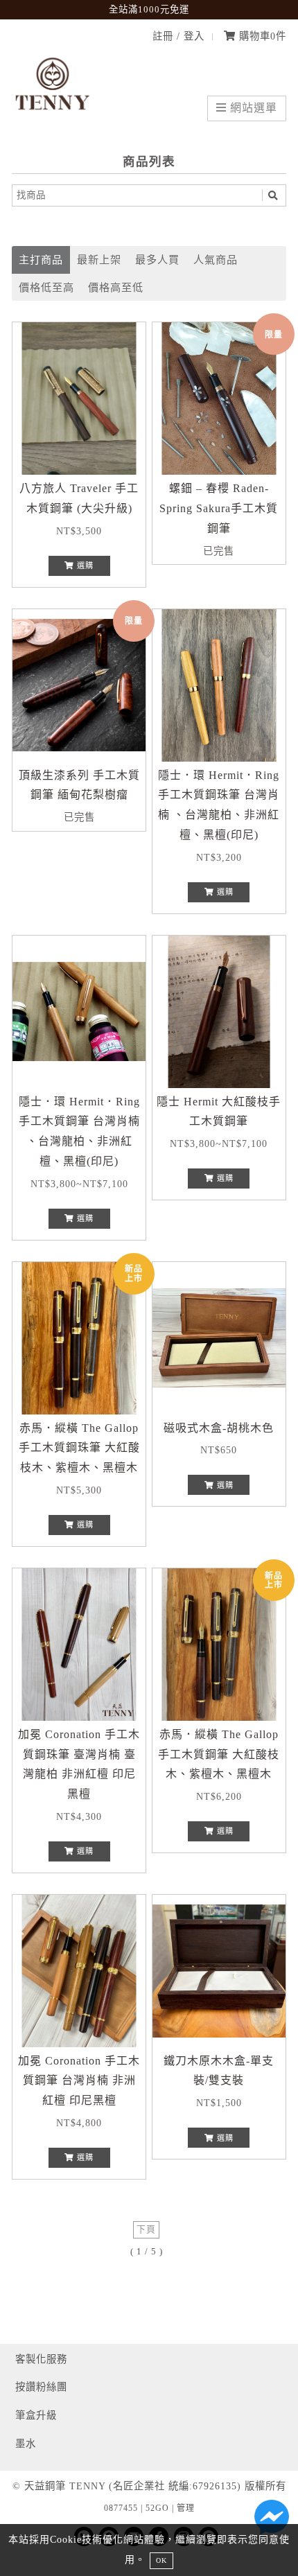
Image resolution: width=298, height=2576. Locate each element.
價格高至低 (116, 287)
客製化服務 (41, 2359)
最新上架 (99, 260)
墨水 (26, 2444)
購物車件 (261, 36)
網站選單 (252, 108)
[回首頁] (53, 118)
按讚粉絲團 (41, 2387)
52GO (157, 2508)
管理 (186, 2508)
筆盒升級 (36, 2415)
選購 (84, 566)
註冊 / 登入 (178, 36)
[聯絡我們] (272, 2521)
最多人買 (157, 260)
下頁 (146, 2229)
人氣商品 (216, 260)
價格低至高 (46, 287)
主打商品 (41, 260)
